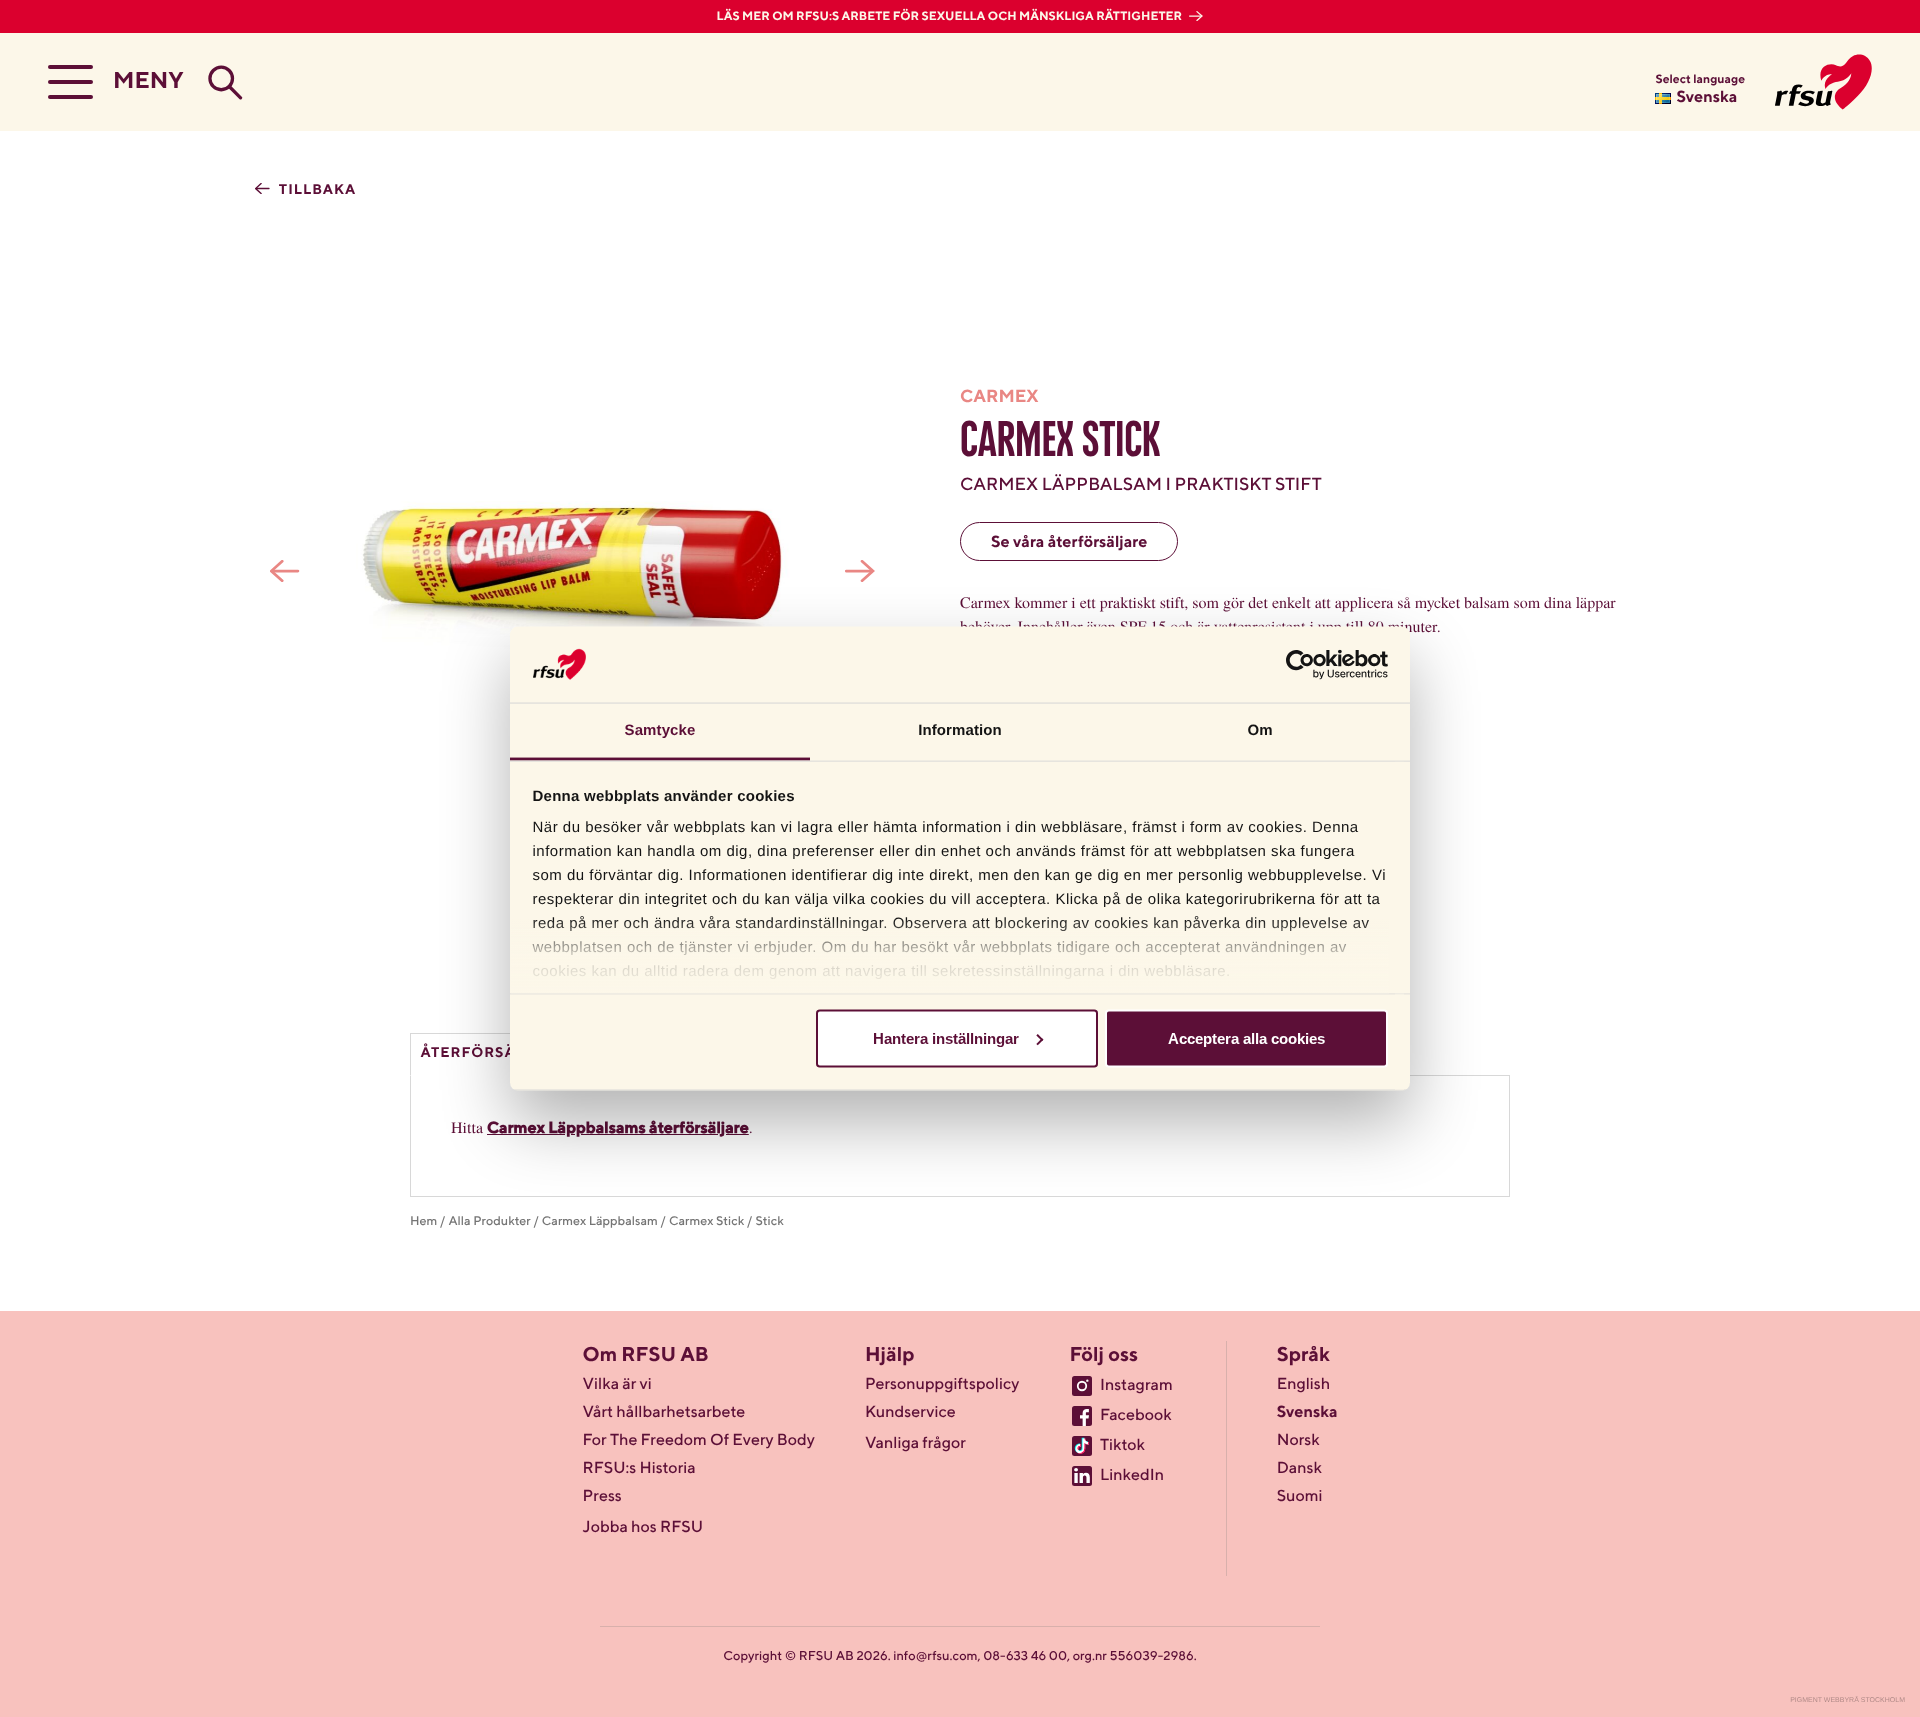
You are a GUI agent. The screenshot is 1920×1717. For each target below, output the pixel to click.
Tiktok (1122, 1446)
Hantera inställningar (946, 1037)
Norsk (1298, 1441)
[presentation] (285, 571)
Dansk (1299, 1469)
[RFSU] (1823, 82)
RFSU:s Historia (639, 1469)
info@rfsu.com (935, 1656)
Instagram (1136, 1386)
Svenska (1307, 1413)
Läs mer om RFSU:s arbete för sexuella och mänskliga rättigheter (951, 17)
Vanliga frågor (915, 1444)
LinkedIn (1132, 1476)
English (1304, 1385)
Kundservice (910, 1413)
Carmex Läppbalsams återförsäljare (618, 1129)
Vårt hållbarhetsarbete (664, 1413)
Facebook (1136, 1416)
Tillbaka (315, 191)
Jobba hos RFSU (643, 1528)
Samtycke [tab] (660, 730)
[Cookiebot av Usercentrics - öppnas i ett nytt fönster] (1300, 664)
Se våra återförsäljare (1069, 543)
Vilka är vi (617, 1385)
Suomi (1300, 1497)
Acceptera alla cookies (1246, 1037)
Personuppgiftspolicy (942, 1385)
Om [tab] (1259, 730)
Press (602, 1497)
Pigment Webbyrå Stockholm (1847, 1700)
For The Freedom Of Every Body (699, 1441)
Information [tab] (960, 730)
